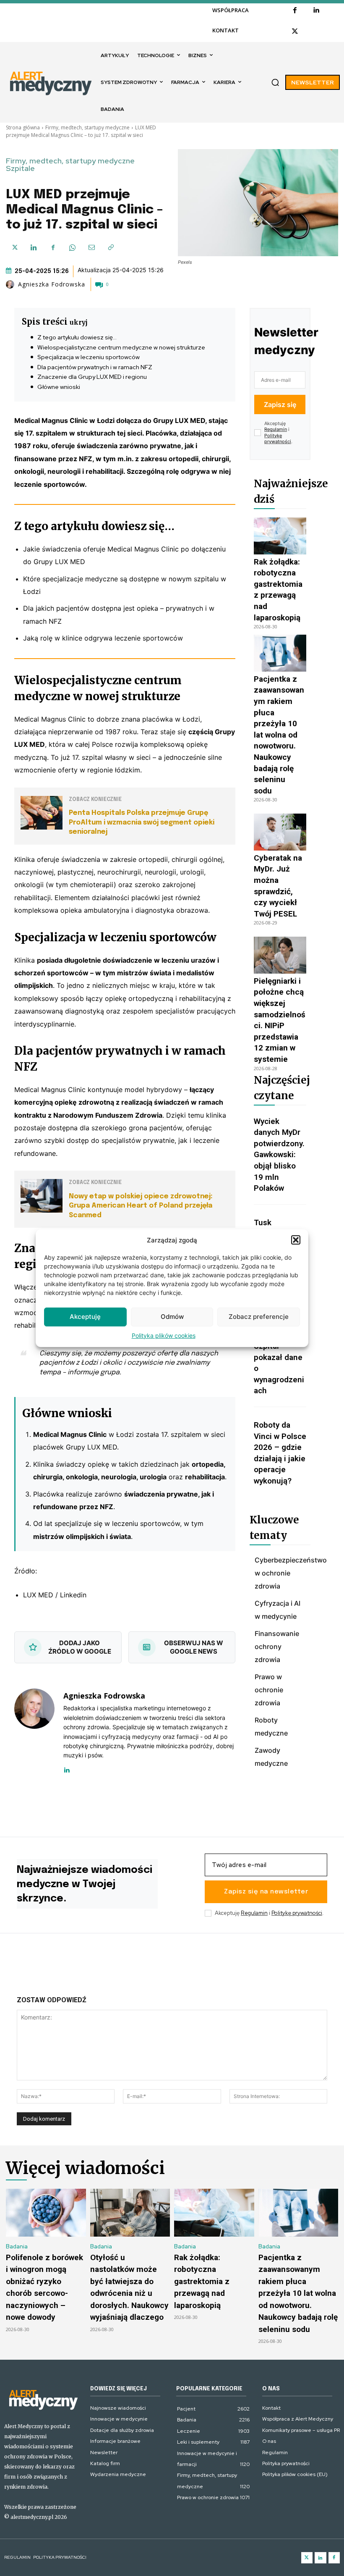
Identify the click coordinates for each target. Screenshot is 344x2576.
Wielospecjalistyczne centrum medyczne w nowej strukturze (121, 347)
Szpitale (20, 168)
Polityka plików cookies (164, 1335)
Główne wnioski (59, 387)
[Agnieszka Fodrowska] (11, 284)
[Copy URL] (111, 247)
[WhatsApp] (72, 247)
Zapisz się (280, 404)
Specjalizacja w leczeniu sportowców (89, 357)
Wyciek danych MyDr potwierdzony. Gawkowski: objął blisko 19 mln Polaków (279, 1155)
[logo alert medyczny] (43, 2399)
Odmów (172, 1317)
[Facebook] (295, 11)
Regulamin (276, 429)
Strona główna (23, 127)
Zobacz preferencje (259, 1317)
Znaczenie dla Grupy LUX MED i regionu (92, 377)
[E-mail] (91, 247)
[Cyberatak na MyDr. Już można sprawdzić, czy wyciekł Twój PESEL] (280, 832)
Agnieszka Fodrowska (52, 284)
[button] (296, 1240)
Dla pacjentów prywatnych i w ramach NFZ (95, 367)
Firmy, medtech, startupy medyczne (87, 127)
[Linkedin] (316, 11)
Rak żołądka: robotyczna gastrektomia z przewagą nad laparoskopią (202, 2281)
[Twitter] (307, 2558)
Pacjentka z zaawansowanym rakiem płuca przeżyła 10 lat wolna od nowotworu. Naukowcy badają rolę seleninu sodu (279, 735)
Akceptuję (85, 1317)
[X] (295, 32)
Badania (17, 2246)
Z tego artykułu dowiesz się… (77, 337)
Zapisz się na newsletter (266, 1892)
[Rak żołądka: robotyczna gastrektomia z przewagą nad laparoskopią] (280, 536)
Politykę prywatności (278, 439)
